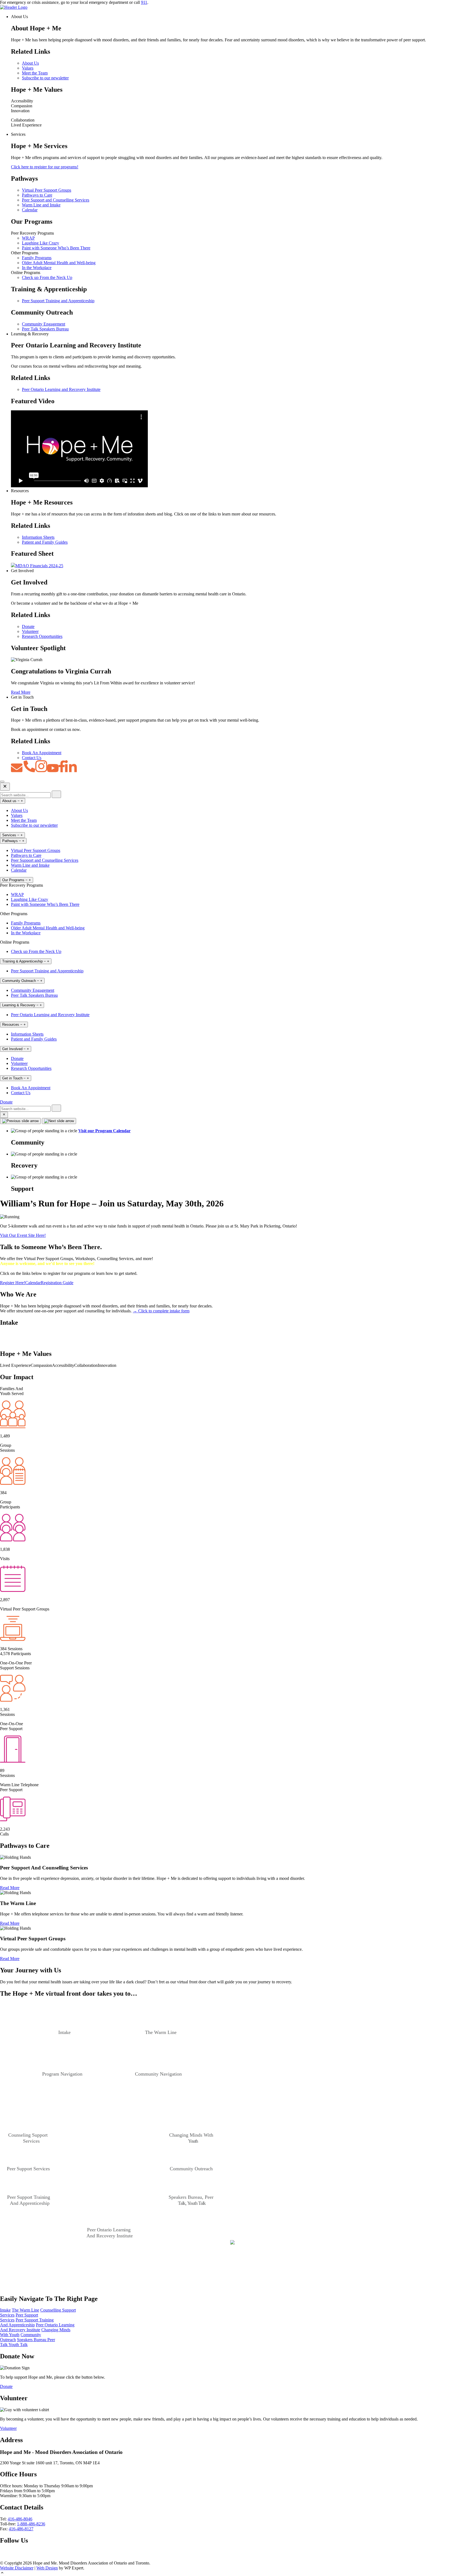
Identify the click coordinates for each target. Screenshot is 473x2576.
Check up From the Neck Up (47, 277)
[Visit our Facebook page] (3, 2558)
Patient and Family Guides (45, 542)
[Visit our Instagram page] (29, 2558)
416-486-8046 (20, 2519)
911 (144, 2)
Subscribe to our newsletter (45, 78)
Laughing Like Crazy (41, 243)
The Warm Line (25, 2310)
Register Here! (13, 1283)
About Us (30, 63)
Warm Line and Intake (41, 205)
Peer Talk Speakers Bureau (45, 329)
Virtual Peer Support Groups (47, 190)
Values (28, 68)
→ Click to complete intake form (161, 1311)
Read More (21, 692)
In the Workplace (37, 268)
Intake (5, 2310)
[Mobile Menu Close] (5, 787)
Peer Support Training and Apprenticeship (58, 301)
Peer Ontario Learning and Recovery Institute (61, 389)
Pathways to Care (37, 195)
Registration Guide (57, 1283)
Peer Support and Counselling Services (56, 200)
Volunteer (30, 631)
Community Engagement (44, 324)
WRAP (28, 238)
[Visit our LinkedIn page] (20, 2558)
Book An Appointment (42, 753)
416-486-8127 (21, 2529)
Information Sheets (38, 537)
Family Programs (37, 258)
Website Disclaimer (17, 2568)
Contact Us (32, 758)
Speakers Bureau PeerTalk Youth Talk (28, 2342)
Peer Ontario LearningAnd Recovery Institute (37, 2327)
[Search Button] (4, 1115)
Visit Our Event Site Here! (23, 1235)
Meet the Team (35, 73)
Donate (28, 626)
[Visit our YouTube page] (10, 2558)
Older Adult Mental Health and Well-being (59, 263)
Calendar (30, 210)
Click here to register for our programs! (45, 167)
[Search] (56, 794)
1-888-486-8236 (31, 2524)
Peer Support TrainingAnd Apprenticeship (27, 2322)
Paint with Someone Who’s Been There (56, 248)
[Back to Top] (236, 2573)
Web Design (47, 2568)
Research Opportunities (42, 636)
